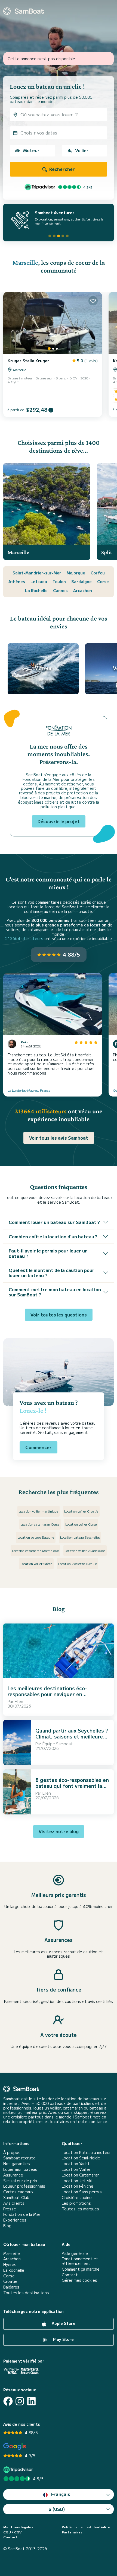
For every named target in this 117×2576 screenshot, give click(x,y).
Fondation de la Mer (22, 2214)
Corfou (98, 573)
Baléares (11, 2287)
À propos (12, 2152)
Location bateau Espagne (36, 1537)
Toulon (59, 581)
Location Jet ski (77, 2181)
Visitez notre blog (59, 1831)
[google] (15, 2446)
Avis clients (14, 2203)
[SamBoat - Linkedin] (31, 2401)
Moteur (31, 150)
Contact (70, 2275)
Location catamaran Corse (40, 1524)
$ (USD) (57, 2509)
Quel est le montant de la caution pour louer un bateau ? (52, 1273)
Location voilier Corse (81, 1524)
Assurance (13, 2175)
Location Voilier (76, 2169)
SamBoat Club (16, 2198)
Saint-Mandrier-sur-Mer (37, 573)
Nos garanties (17, 2164)
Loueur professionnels (24, 2186)
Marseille (25, 262)
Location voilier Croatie (81, 1511)
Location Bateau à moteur (86, 2152)
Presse (10, 2209)
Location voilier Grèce (36, 1563)
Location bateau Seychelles (80, 1537)
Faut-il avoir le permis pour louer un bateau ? (48, 1253)
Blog (7, 2226)
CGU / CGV (12, 2532)
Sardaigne (81, 581)
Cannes (60, 590)
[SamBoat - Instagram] (20, 2401)
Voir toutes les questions (59, 1315)
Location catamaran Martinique (35, 1550)
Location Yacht (76, 2164)
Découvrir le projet (59, 821)
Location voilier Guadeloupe (85, 1550)
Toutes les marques (80, 2209)
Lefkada (39, 581)
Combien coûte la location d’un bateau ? (53, 1236)
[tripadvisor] (19, 2470)
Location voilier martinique (39, 1511)
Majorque (76, 573)
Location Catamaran (81, 2175)
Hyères (10, 2265)
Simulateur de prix (20, 2181)
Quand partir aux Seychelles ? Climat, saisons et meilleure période (72, 1736)
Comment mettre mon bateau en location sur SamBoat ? (55, 1292)
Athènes (17, 581)
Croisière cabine (77, 2198)
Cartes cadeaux (18, 2192)
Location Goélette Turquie (78, 1563)
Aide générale (75, 2253)
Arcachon (83, 590)
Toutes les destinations (26, 2293)
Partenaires (72, 2532)
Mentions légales (18, 2527)
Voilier (82, 150)
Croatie (10, 2281)
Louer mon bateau (20, 2169)
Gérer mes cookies (79, 2280)
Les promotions (76, 2203)
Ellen (19, 1701)
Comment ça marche (81, 2269)
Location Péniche (78, 2186)
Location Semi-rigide (81, 2158)
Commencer (39, 1447)
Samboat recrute (19, 2158)
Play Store (63, 2339)
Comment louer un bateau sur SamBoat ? (54, 1222)
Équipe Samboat (58, 1744)
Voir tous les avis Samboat (59, 1138)
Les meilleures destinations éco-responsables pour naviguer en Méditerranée (47, 1694)
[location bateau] (24, 11)
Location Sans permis (82, 2192)
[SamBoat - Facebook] (8, 2401)
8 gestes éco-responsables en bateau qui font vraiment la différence (72, 1786)
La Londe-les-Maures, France (29, 1090)
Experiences (15, 2220)
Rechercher (61, 169)
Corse (103, 581)
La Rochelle (36, 590)
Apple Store (63, 2323)
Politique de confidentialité (86, 2527)
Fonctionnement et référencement (80, 2261)
